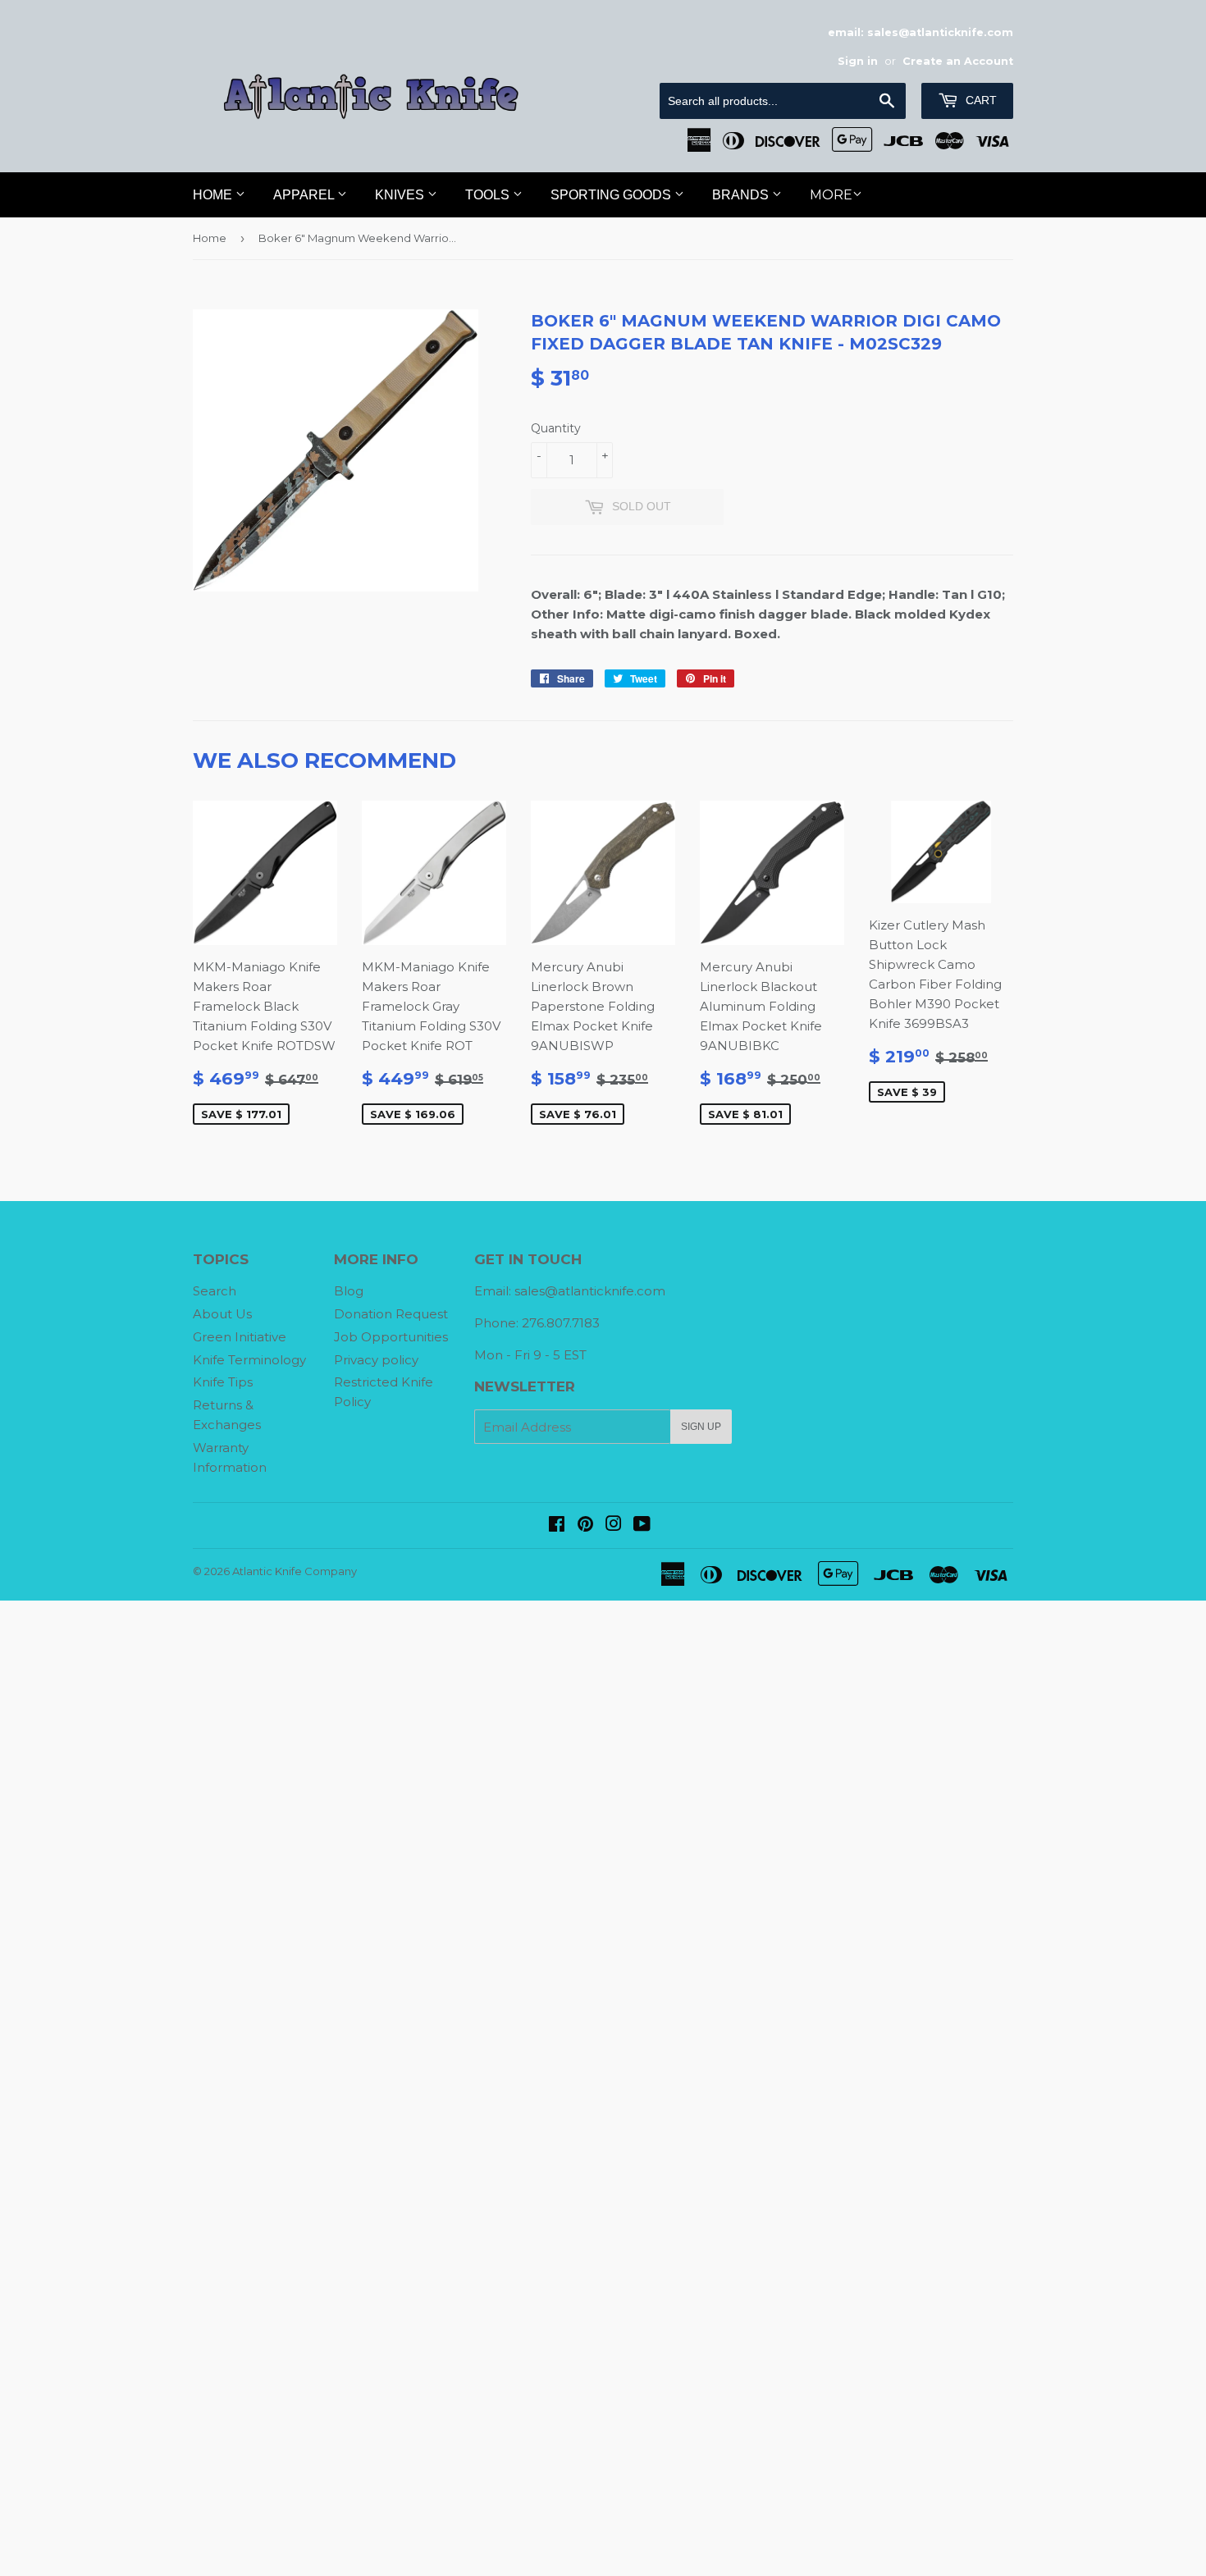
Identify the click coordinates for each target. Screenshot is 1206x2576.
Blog (349, 1291)
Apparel (305, 195)
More (831, 195)
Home (214, 195)
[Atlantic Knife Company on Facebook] (557, 1526)
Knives (401, 195)
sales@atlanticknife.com (590, 1291)
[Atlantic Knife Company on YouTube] (642, 1526)
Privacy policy (376, 1360)
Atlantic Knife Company (295, 1571)
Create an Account (958, 61)
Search (215, 1291)
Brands (742, 195)
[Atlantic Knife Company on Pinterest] (585, 1526)
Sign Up (701, 1427)
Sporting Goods (612, 195)
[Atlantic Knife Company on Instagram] (614, 1526)
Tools (489, 195)
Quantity (556, 428)
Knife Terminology (249, 1360)
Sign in (858, 61)
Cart (980, 100)
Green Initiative (240, 1337)
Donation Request (391, 1314)
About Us (222, 1314)
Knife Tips (223, 1382)
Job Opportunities (391, 1337)
